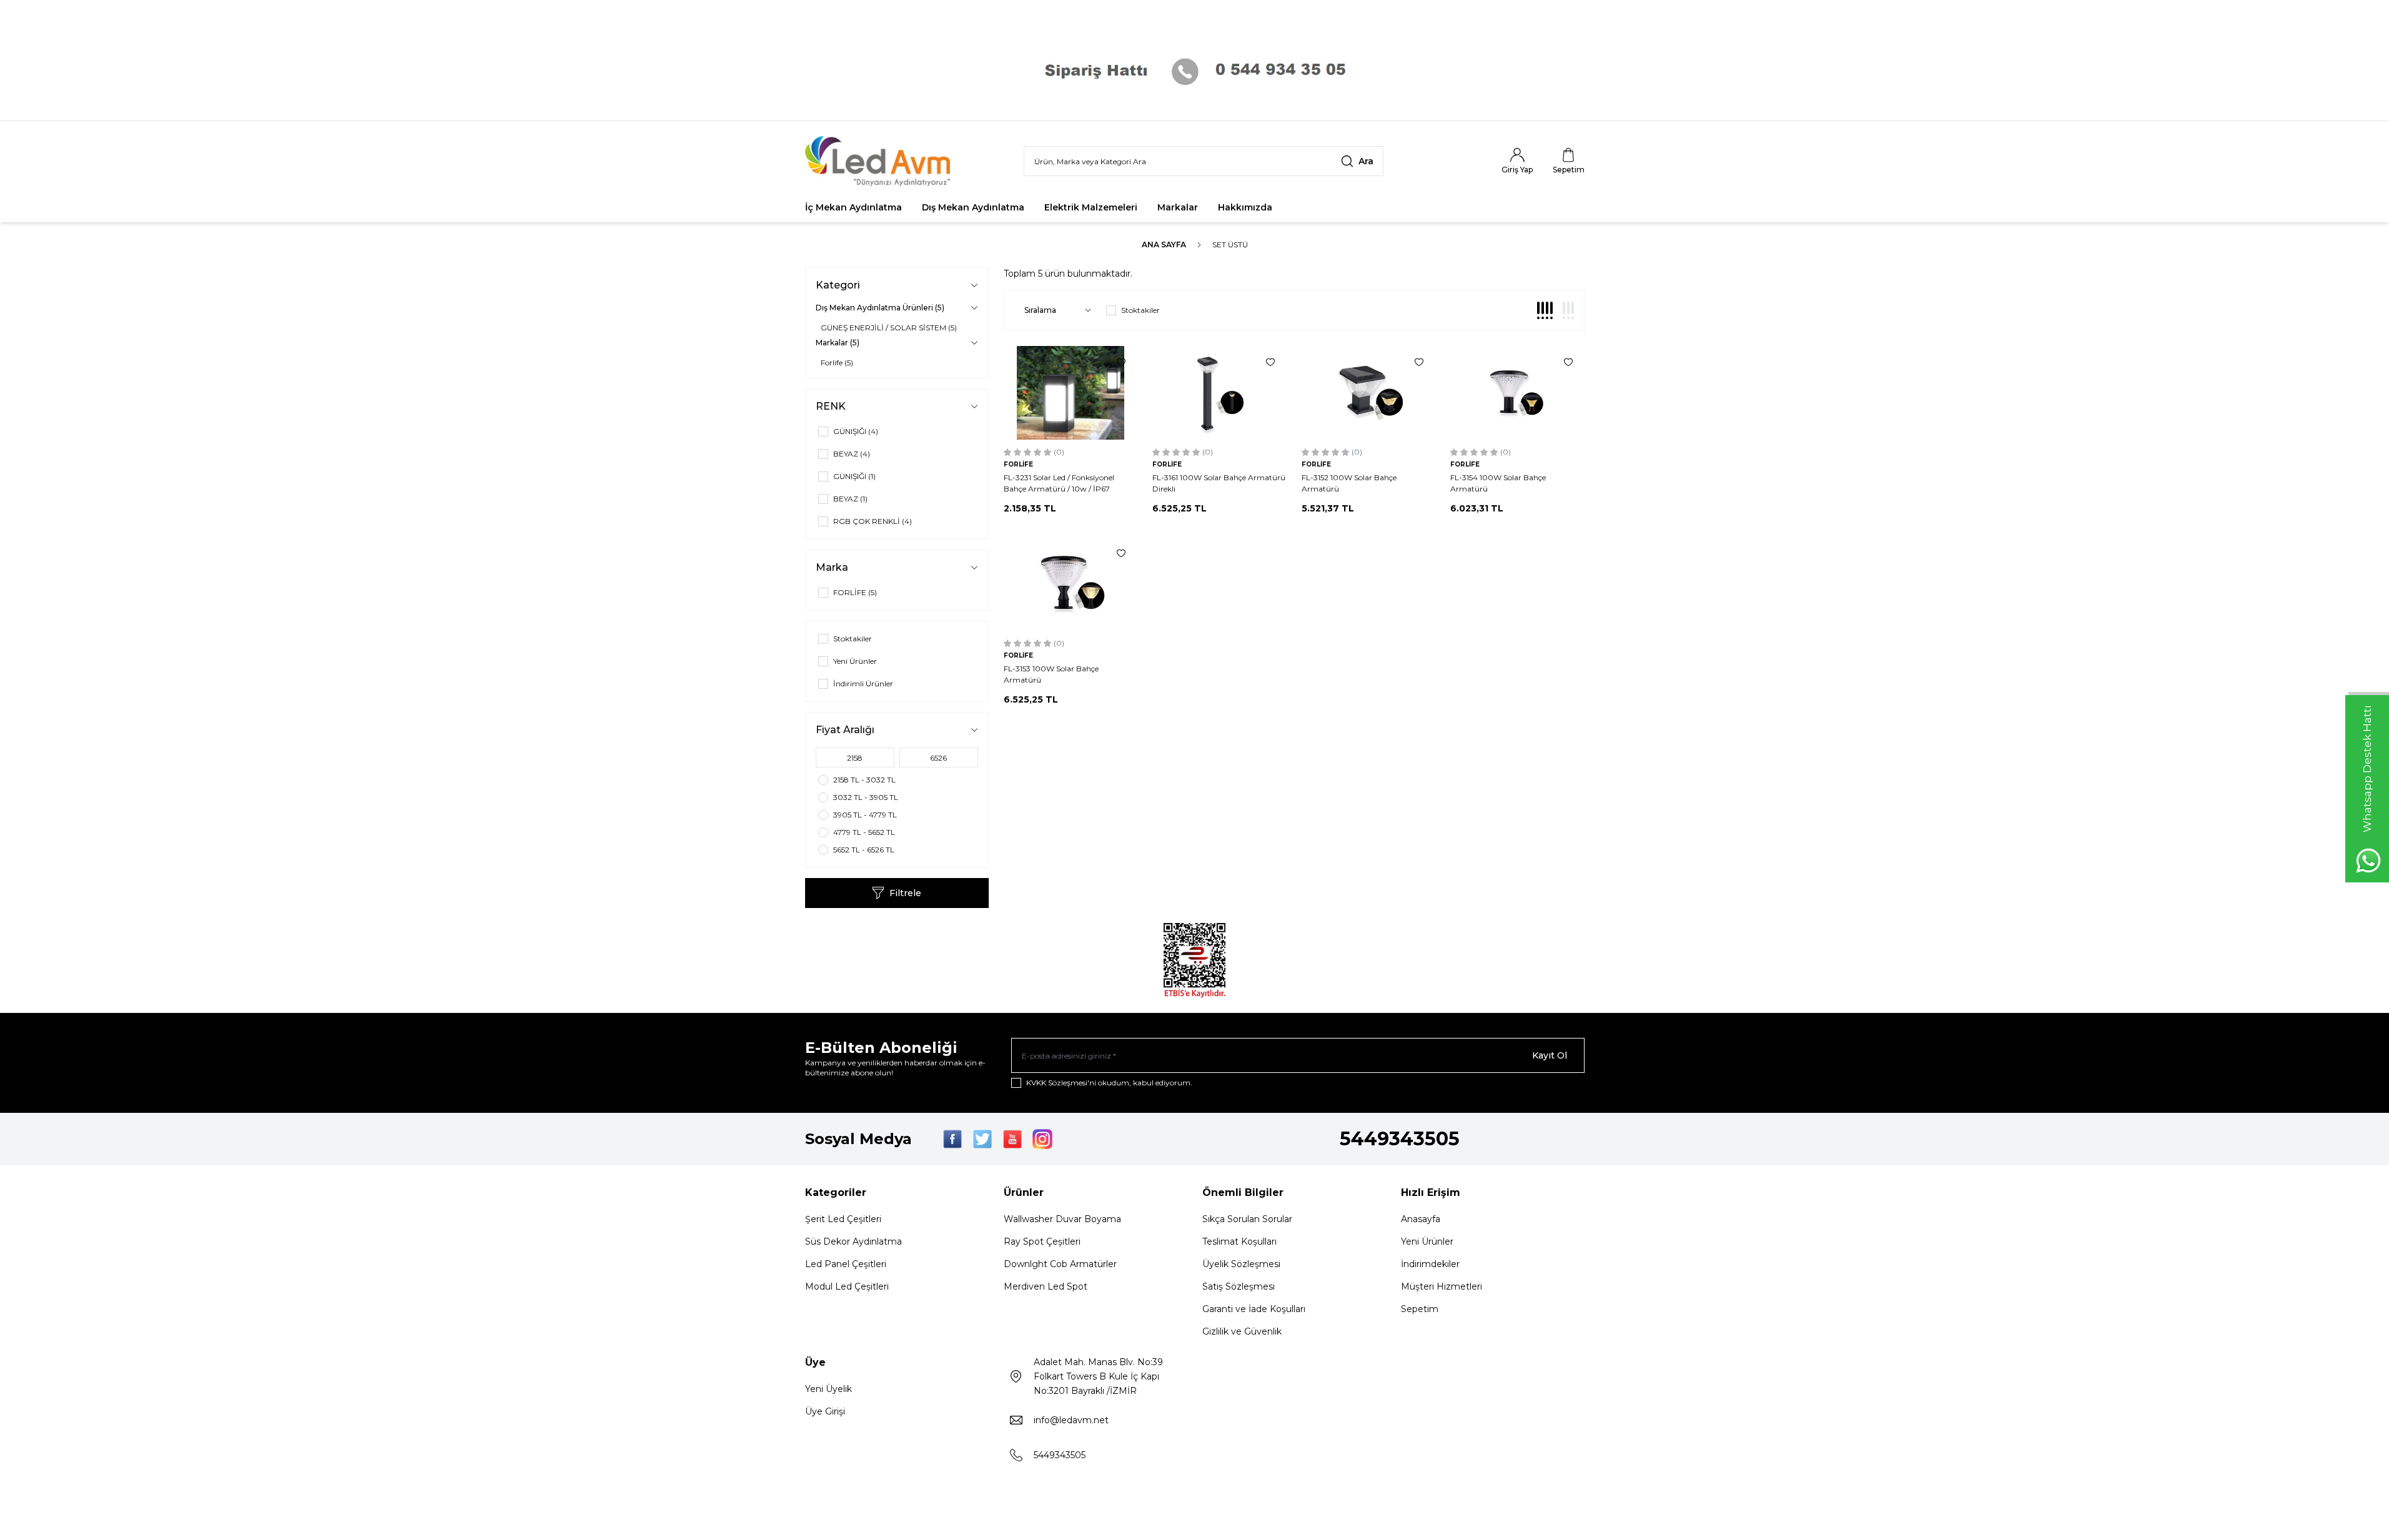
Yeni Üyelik (828, 1389)
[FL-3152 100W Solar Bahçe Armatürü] (1369, 393)
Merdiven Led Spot (1046, 1286)
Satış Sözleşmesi (1239, 1286)
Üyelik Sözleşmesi (1241, 1264)
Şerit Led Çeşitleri (843, 1219)
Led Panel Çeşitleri (846, 1264)
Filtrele (905, 893)
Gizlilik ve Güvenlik (1242, 1331)
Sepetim (1420, 1309)
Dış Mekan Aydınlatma (973, 207)
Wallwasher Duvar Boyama (1062, 1219)
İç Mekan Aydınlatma (853, 207)
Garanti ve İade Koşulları (1254, 1309)
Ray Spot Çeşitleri (1042, 1241)
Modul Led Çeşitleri (847, 1286)
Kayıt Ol (1550, 1055)
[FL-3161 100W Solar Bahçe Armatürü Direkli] (1219, 393)
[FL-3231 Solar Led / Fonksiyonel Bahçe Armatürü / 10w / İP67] (1071, 393)
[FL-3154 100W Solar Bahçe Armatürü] (1517, 393)
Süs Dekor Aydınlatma (853, 1241)
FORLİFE (1018, 464)
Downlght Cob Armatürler (1060, 1264)
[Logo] (880, 161)
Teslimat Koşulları (1239, 1241)
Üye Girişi (825, 1411)
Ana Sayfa (1164, 244)
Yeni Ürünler (1427, 1241)
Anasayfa (1421, 1219)
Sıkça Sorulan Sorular (1247, 1219)
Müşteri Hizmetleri (1442, 1286)
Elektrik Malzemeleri (1091, 207)
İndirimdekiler (1430, 1264)
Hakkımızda (1245, 207)
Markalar (1178, 207)
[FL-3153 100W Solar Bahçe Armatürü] (1071, 584)
